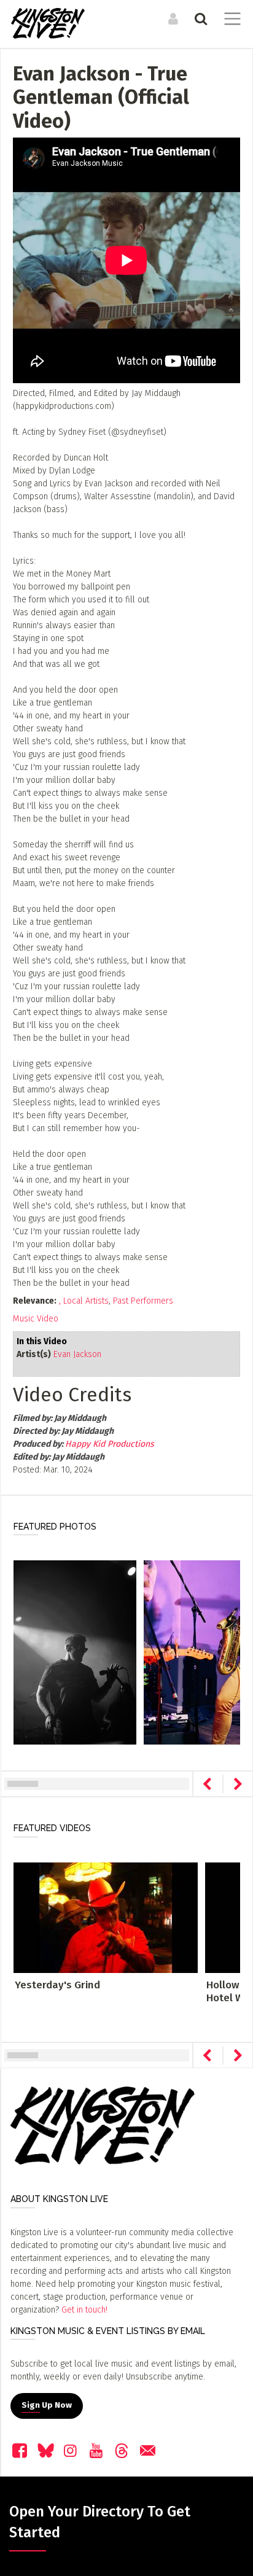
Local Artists (86, 1301)
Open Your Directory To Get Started (100, 2522)
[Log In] (172, 18)
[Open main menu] (230, 20)
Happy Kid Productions (110, 1444)
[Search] (199, 18)
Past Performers (143, 1301)
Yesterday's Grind (57, 1985)
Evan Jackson (77, 1354)
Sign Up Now (47, 2405)
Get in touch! (84, 2310)
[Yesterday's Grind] (106, 1917)
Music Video (36, 1319)
